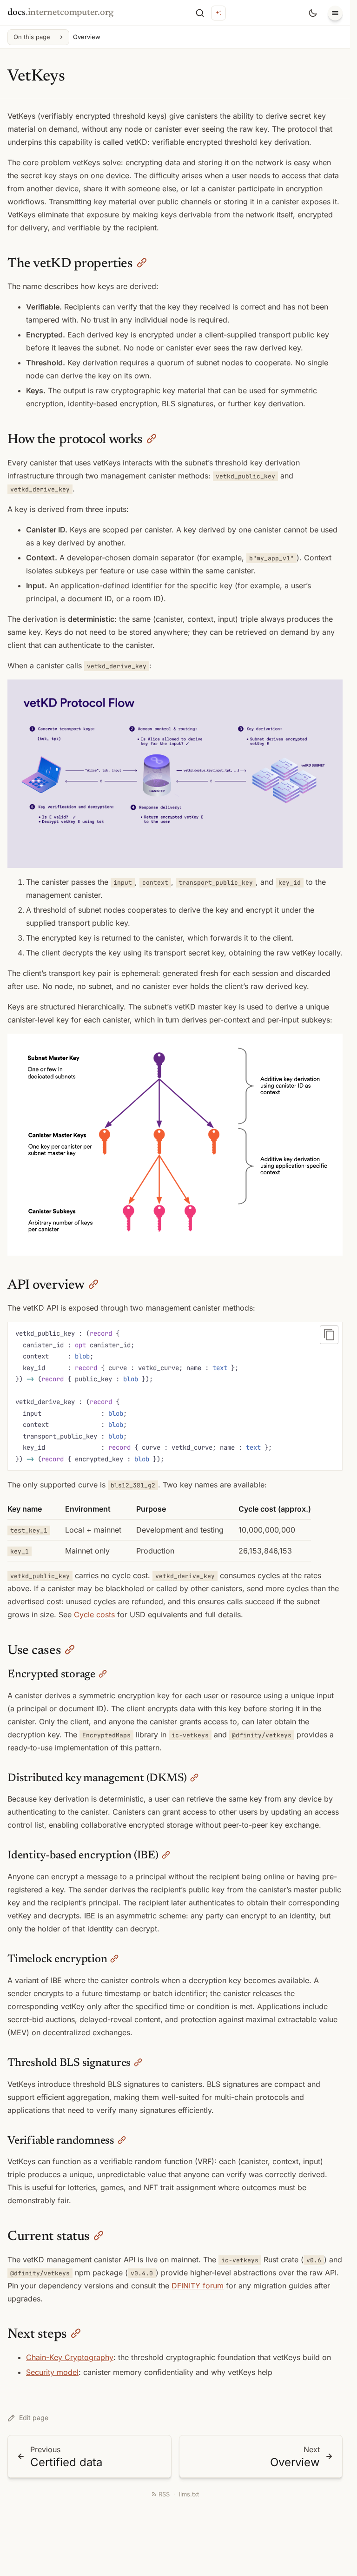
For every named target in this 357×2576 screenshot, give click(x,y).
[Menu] (335, 13)
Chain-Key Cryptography (70, 2357)
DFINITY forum (198, 2286)
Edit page (34, 2418)
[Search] (200, 13)
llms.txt (189, 2494)
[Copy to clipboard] (329, 1335)
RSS (164, 2494)
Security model (52, 2372)
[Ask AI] (218, 13)
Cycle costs (94, 1614)
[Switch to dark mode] (313, 13)
